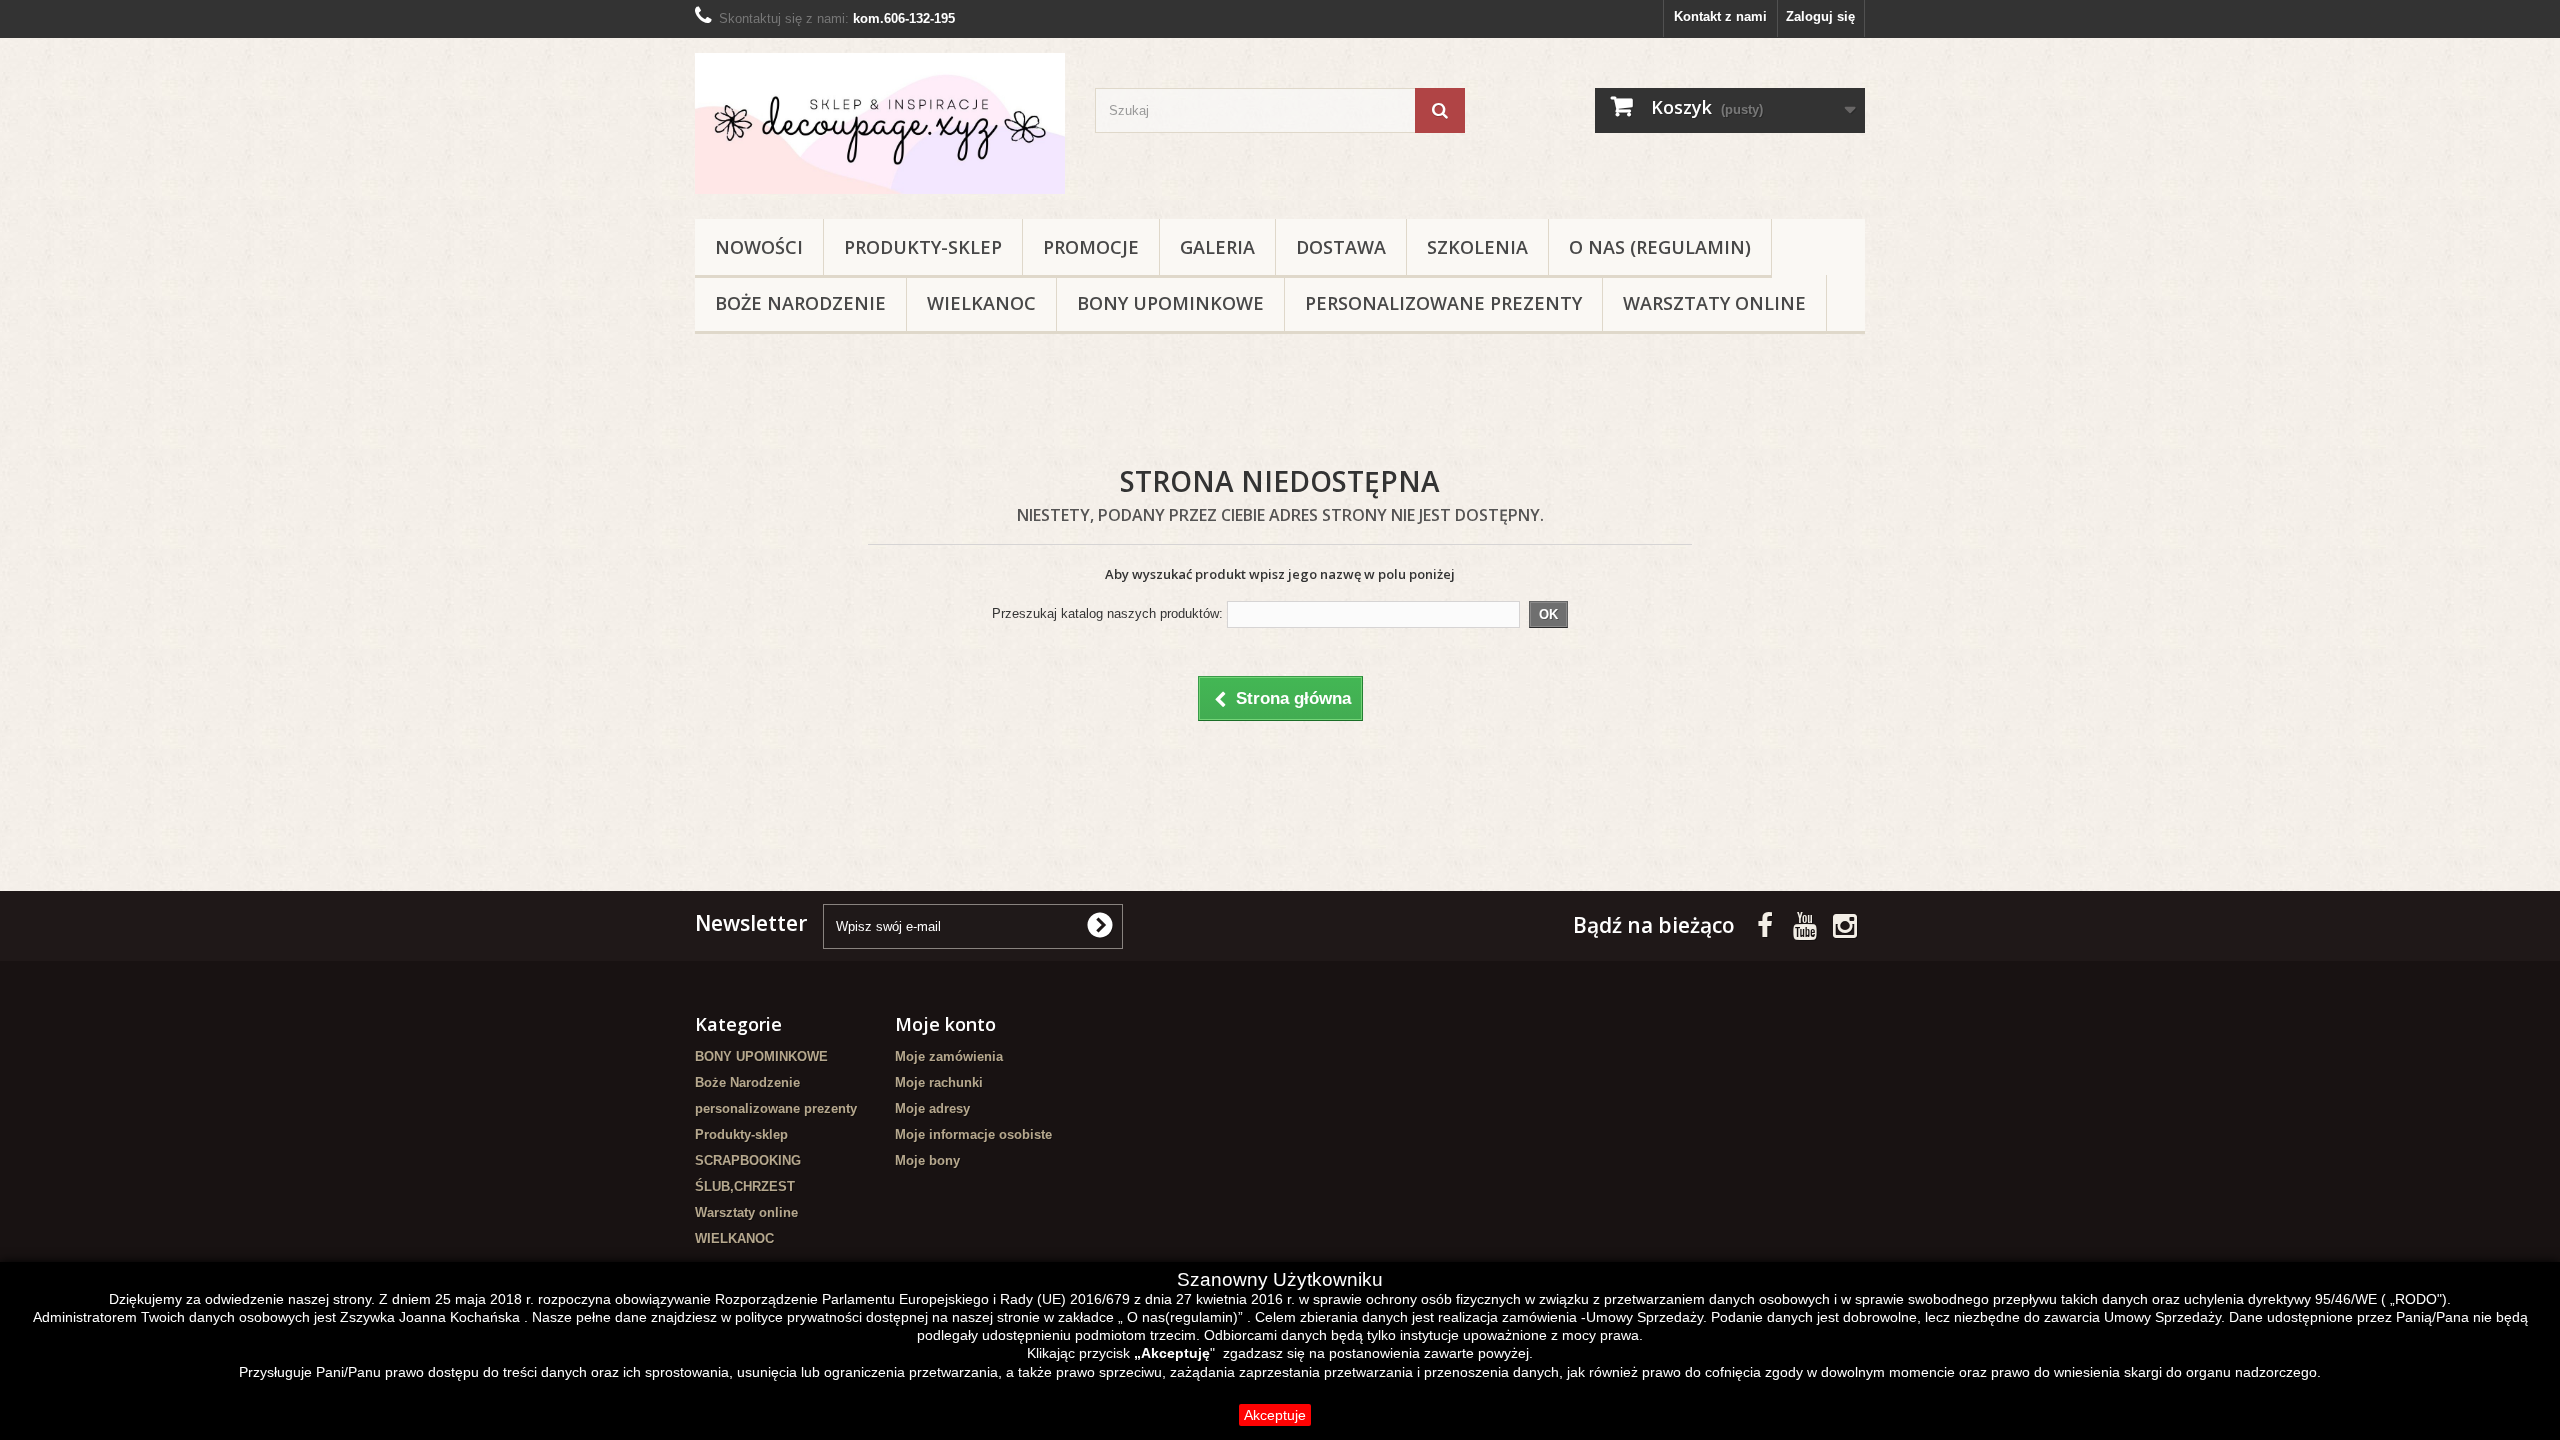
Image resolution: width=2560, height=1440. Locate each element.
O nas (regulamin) (1660, 247)
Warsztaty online (1714, 303)
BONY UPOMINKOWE (1170, 303)
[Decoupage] (880, 123)
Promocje (1091, 247)
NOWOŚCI (759, 247)
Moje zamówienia (949, 1056)
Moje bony (927, 1160)
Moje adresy (932, 1108)
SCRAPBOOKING (748, 1160)
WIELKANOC (981, 303)
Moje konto (945, 1024)
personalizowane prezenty (1443, 303)
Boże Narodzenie (800, 303)
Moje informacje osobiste (973, 1134)
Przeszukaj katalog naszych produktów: (1107, 613)
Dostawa (1341, 247)
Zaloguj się (1820, 16)
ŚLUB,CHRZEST (745, 1186)
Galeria (1217, 247)
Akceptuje (1275, 1415)
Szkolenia (1477, 247)
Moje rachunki (939, 1082)
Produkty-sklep (923, 247)
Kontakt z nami (1720, 16)
